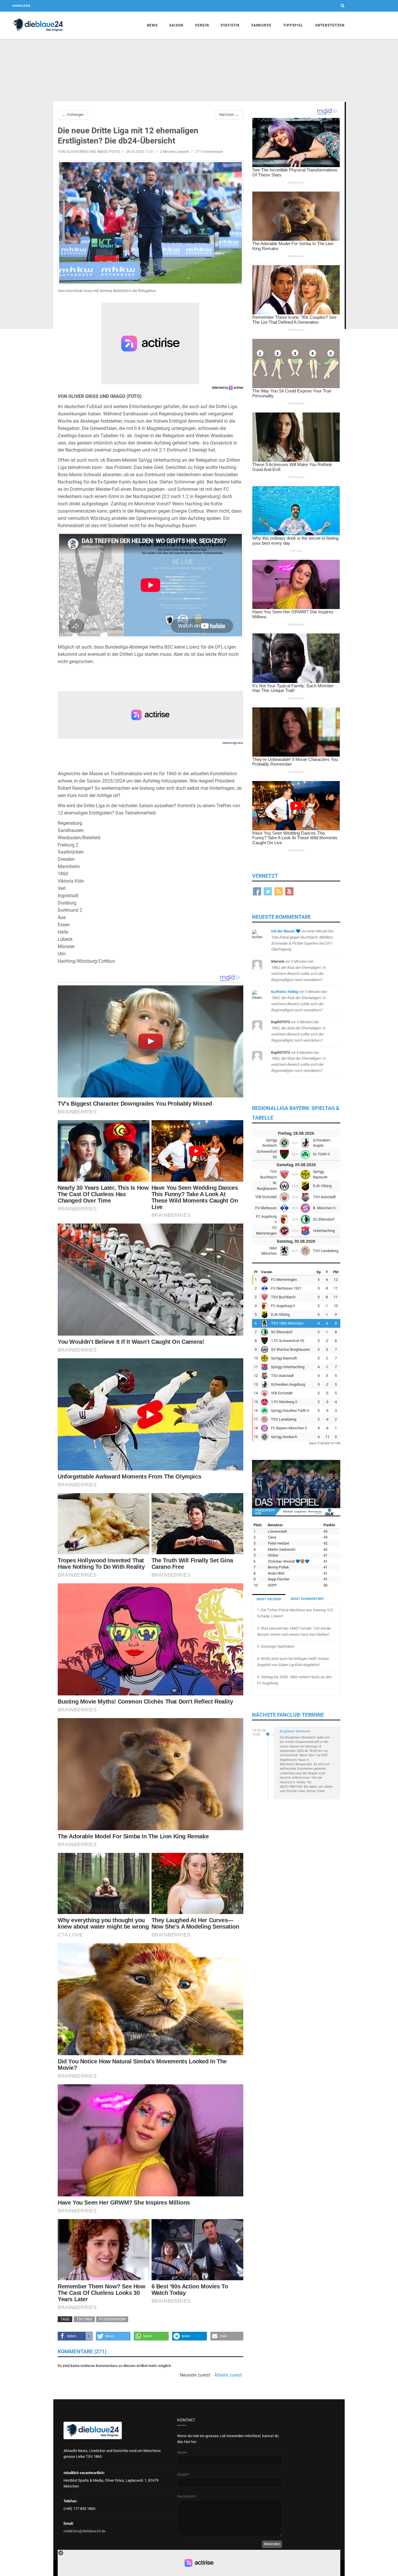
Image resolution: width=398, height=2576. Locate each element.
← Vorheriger (73, 115)
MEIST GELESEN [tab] (269, 1599)
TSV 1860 (84, 2319)
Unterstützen (330, 25)
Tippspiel (293, 25)
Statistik (230, 25)
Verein (202, 25)
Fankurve (261, 25)
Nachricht (187, 2496)
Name (182, 2452)
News (152, 25)
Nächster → (229, 115)
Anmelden (21, 6)
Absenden (272, 2544)
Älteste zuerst (228, 2375)
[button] (75, 2336)
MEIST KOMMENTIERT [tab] (308, 1599)
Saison (176, 25)
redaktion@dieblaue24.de (84, 2531)
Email (183, 2475)
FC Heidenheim (112, 2319)
